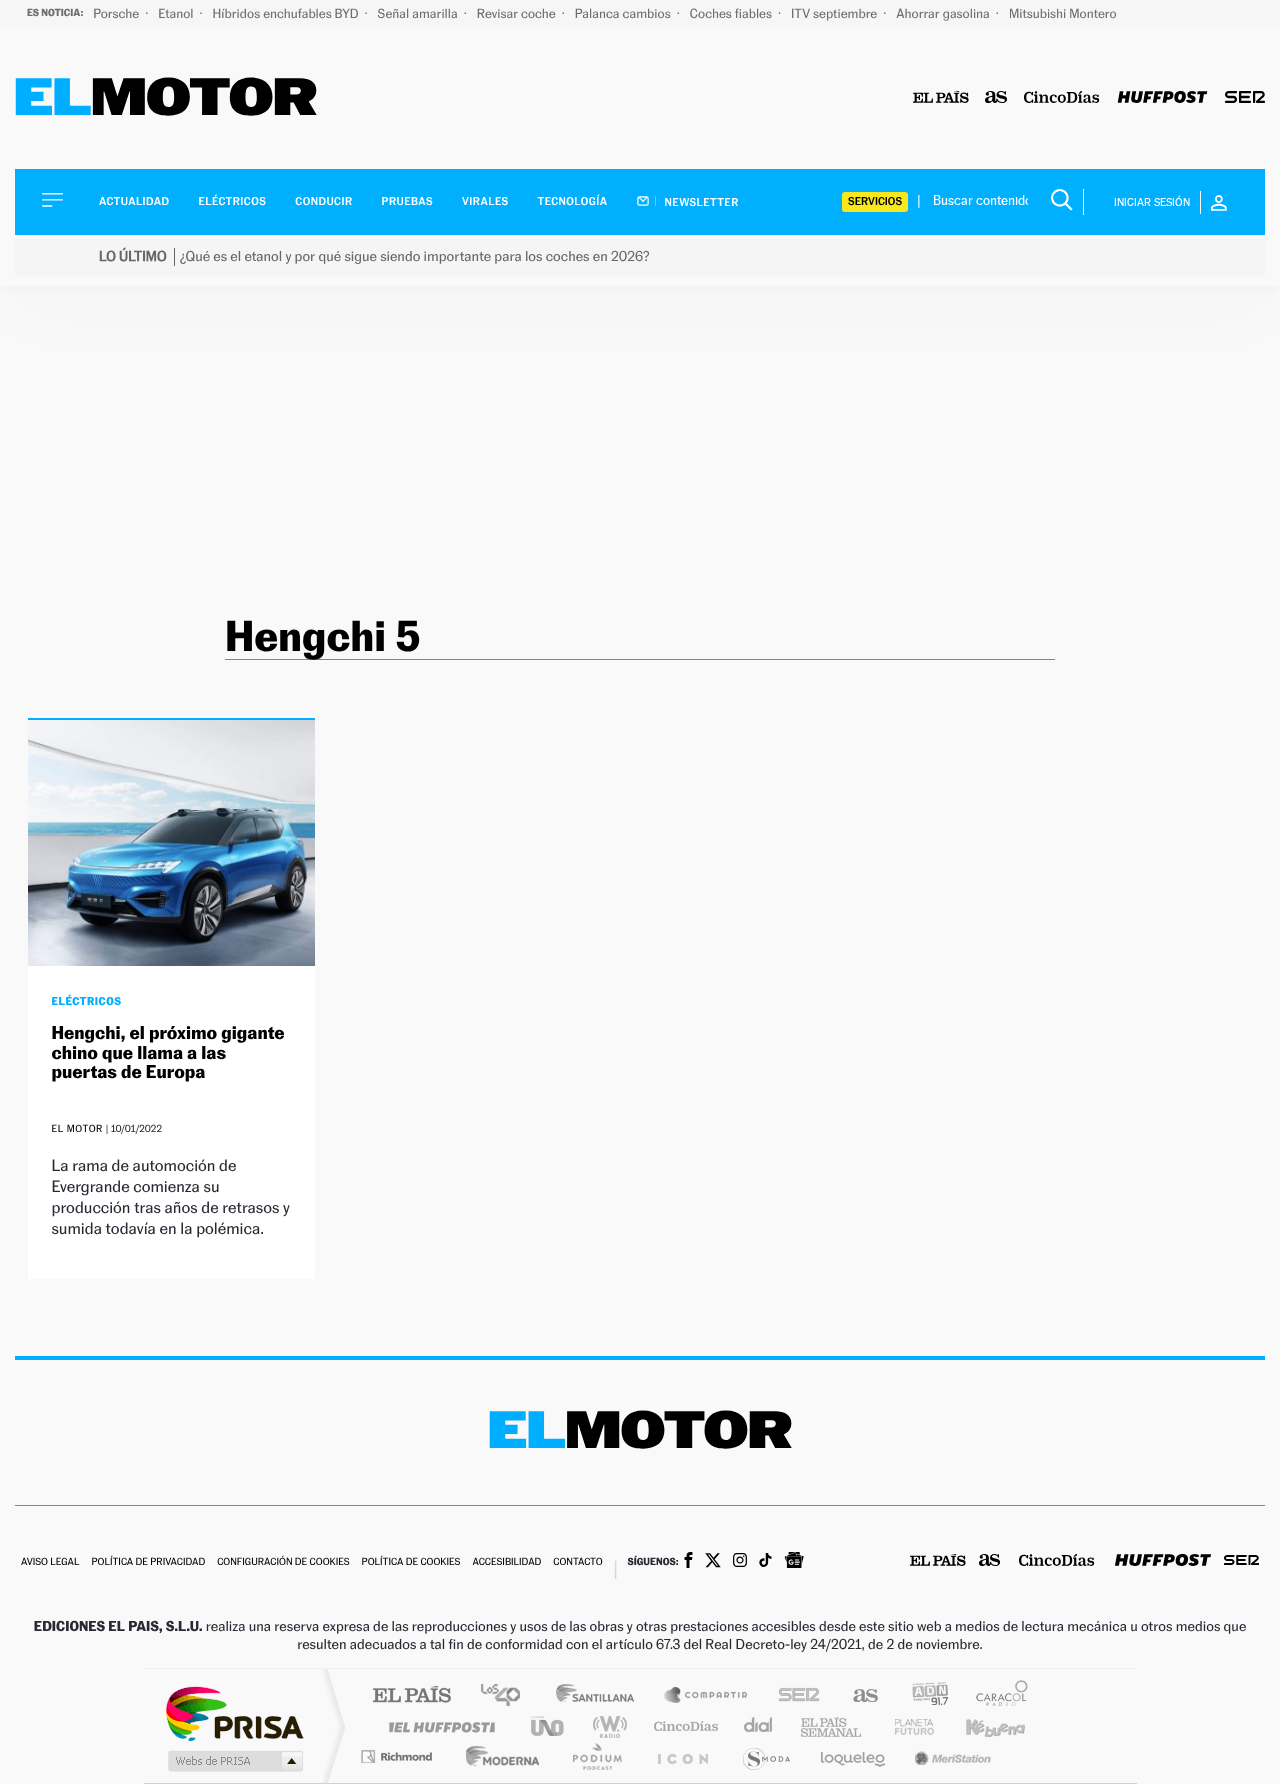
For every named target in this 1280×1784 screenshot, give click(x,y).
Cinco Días (683, 1726)
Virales (485, 201)
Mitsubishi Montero (1063, 13)
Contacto (577, 1562)
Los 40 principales (507, 1696)
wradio (606, 1726)
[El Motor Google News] (794, 1562)
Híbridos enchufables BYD (287, 13)
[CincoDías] (1062, 98)
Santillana (601, 1696)
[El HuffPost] (1162, 98)
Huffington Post (438, 1726)
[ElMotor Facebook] (688, 1562)
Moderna (497, 1756)
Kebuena (978, 1726)
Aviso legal (50, 1562)
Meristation (950, 1756)
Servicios (875, 201)
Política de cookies (411, 1562)
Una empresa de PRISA (234, 1712)
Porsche (117, 13)
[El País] (941, 98)
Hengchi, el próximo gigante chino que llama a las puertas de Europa (168, 1053)
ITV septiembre (835, 13)
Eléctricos (232, 201)
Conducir (323, 201)
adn (922, 1696)
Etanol (177, 13)
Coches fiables (732, 13)
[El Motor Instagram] (740, 1562)
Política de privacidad (148, 1562)
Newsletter (700, 202)
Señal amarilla (419, 13)
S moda (765, 1756)
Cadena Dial (759, 1726)
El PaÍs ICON (682, 1756)
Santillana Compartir (707, 1696)
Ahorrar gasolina (944, 13)
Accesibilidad (506, 1562)
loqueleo (854, 1756)
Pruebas (408, 201)
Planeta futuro (906, 1726)
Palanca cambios (624, 13)
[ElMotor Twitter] (713, 1562)
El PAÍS (411, 1696)
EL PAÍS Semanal (832, 1726)
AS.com (856, 1696)
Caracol (996, 1696)
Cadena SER (793, 1696)
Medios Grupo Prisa (233, 1761)
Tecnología (573, 201)
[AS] (996, 98)
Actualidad (134, 201)
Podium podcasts (596, 1756)
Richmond (399, 1756)
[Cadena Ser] (1245, 98)
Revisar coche (518, 13)
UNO (549, 1726)
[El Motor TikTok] (765, 1562)
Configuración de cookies (283, 1562)
